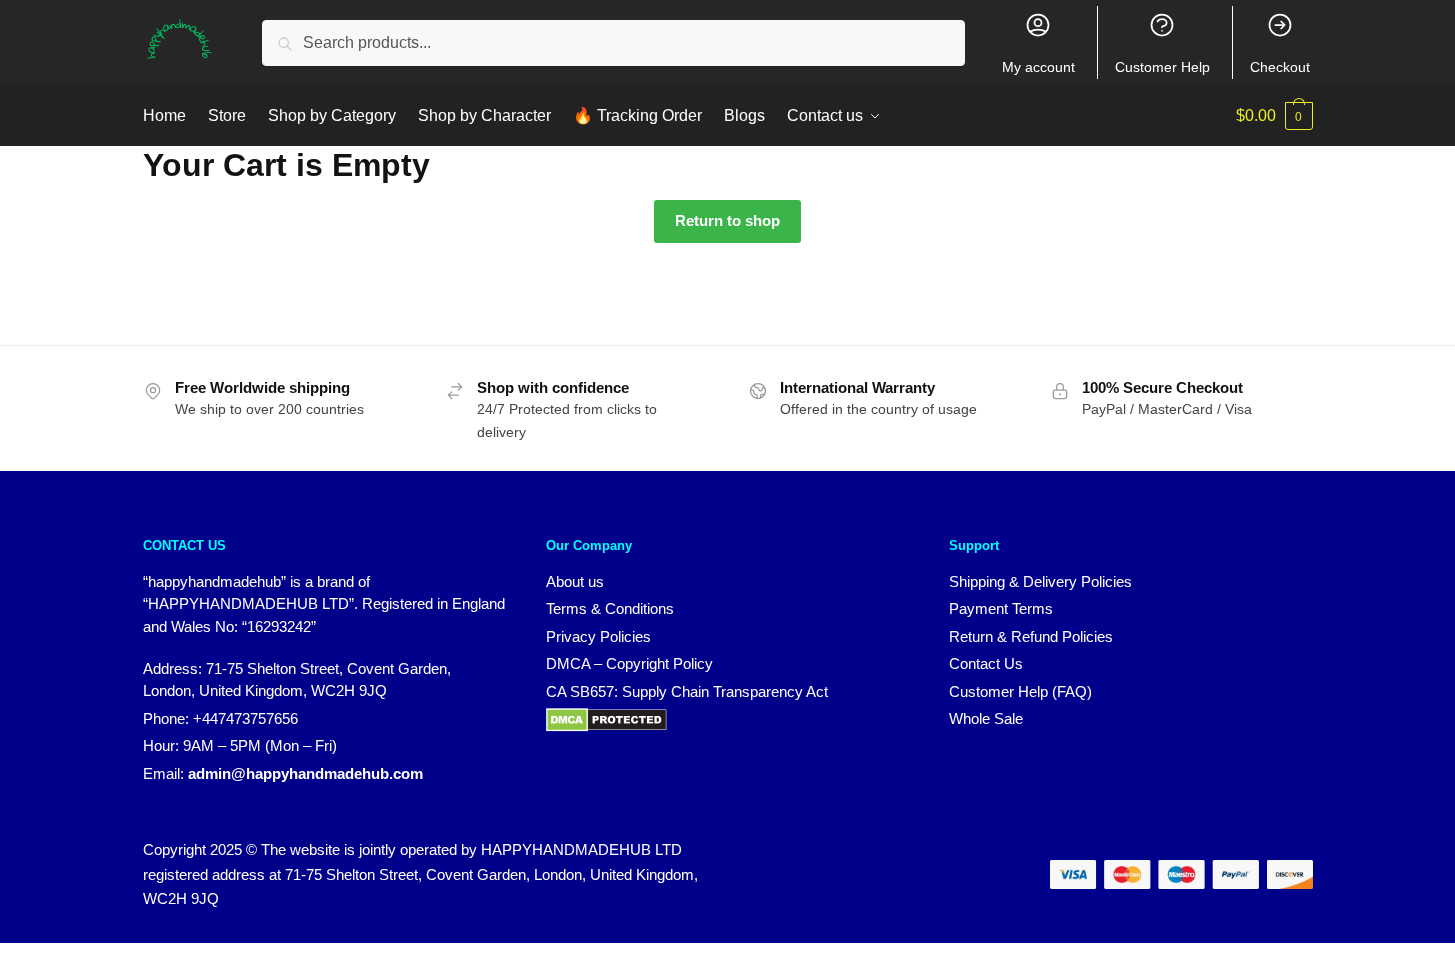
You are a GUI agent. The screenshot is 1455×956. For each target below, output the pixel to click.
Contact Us (986, 663)
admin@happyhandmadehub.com (305, 773)
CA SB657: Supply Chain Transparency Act (687, 691)
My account (1038, 67)
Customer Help (1162, 67)
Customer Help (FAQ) (1020, 691)
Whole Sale (986, 718)
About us (575, 581)
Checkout (1280, 67)
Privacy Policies (598, 636)
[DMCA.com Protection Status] (606, 726)
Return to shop (727, 220)
